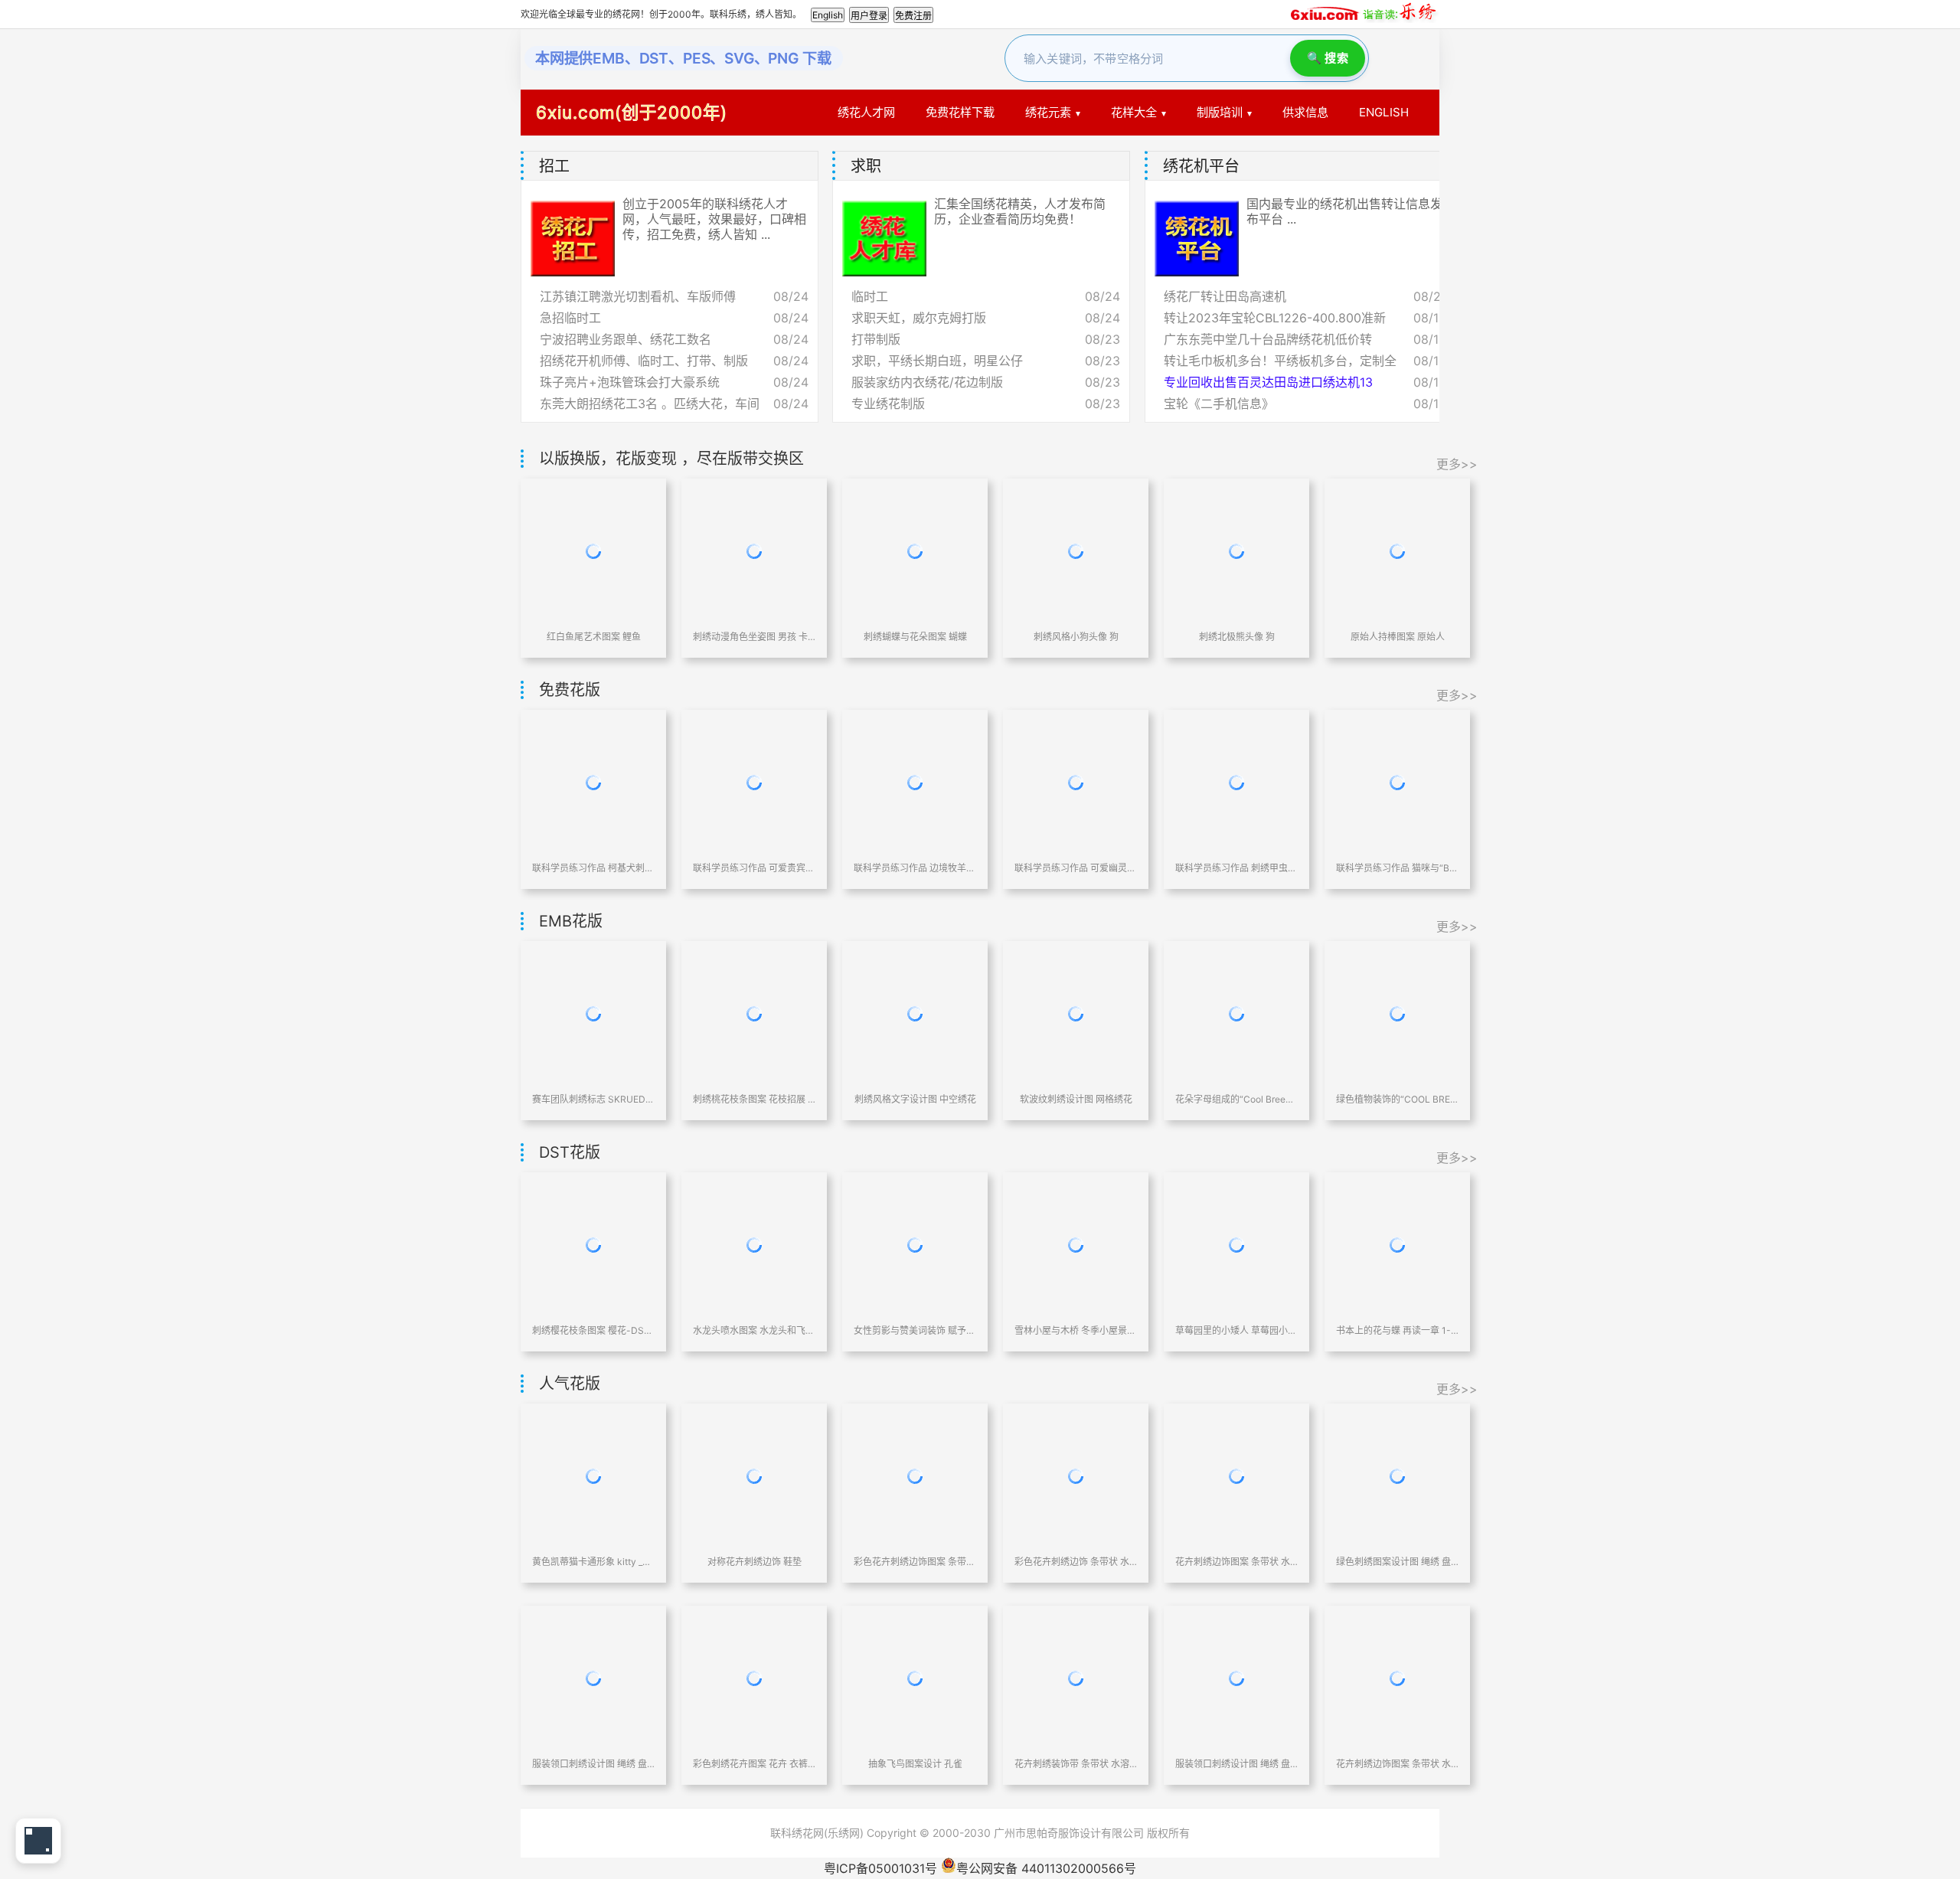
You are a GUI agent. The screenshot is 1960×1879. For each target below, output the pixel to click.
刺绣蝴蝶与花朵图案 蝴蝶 (915, 637)
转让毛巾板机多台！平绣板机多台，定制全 (1280, 361)
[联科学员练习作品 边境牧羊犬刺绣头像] (915, 783)
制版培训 (1220, 112)
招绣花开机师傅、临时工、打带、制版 (644, 361)
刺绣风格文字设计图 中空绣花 (915, 1099)
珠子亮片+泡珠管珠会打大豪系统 (630, 382)
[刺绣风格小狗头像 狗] (1076, 551)
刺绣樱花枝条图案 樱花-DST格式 (593, 1330)
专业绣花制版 (888, 404)
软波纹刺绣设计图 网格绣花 (1076, 1099)
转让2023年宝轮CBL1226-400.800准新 (1275, 318)
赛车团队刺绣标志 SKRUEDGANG (593, 1099)
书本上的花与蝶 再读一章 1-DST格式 (1397, 1330)
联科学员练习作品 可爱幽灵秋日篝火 (1076, 868)
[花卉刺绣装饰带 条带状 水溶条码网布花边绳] (1076, 1678)
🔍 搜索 (1328, 58)
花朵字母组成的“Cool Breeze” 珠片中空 (1236, 1099)
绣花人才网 (866, 112)
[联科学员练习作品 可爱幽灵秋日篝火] (1076, 783)
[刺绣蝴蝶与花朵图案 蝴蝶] (915, 551)
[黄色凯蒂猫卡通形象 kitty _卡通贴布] (593, 1476)
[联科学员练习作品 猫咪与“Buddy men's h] (1397, 783)
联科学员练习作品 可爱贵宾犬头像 (754, 868)
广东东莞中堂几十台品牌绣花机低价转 (1268, 339)
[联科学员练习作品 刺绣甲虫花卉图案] (1236, 783)
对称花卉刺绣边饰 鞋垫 (755, 1562)
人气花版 (570, 1384)
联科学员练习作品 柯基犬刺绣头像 (593, 868)
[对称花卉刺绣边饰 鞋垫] (754, 1476)
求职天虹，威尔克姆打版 (919, 318)
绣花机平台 (1201, 166)
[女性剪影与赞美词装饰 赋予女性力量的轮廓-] (915, 1245)
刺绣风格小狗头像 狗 (1076, 637)
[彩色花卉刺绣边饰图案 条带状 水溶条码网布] (915, 1476)
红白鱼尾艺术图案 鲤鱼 (594, 637)
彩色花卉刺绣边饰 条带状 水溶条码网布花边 (1076, 1562)
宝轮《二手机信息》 (1219, 404)
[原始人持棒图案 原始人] (1397, 551)
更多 (1432, 166)
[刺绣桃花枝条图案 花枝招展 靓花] (754, 1014)
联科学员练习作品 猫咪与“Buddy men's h (1397, 868)
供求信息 (1305, 112)
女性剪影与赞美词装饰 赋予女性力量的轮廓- (915, 1330)
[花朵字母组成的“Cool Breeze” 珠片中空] (1236, 1014)
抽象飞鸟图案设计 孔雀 (915, 1764)
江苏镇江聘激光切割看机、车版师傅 (638, 296)
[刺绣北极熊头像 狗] (1236, 551)
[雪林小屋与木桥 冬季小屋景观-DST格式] (1076, 1245)
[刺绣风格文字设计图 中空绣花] (915, 1014)
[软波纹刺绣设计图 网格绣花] (1076, 1014)
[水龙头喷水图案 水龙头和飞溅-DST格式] (754, 1245)
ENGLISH (1384, 112)
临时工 (870, 296)
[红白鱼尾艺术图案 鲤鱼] (593, 551)
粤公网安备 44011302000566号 (1046, 1868)
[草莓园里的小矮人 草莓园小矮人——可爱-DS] (1236, 1245)
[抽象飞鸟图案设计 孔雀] (915, 1678)
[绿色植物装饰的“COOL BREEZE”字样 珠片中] (1397, 1014)
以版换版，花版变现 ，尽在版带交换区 (671, 459)
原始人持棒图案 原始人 (1398, 637)
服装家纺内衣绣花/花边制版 (927, 382)
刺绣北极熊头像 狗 (1237, 637)
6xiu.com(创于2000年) (632, 112)
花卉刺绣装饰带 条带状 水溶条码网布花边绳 (1076, 1764)
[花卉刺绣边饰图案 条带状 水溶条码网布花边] (1236, 1476)
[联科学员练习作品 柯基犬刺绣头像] (593, 783)
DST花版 (570, 1152)
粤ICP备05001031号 (880, 1868)
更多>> (1457, 464)
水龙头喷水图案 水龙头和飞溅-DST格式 (754, 1330)
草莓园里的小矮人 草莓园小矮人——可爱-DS (1236, 1330)
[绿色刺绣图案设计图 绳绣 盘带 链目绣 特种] (1397, 1476)
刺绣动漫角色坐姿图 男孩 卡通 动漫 (754, 637)
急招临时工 (570, 318)
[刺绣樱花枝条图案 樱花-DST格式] (593, 1245)
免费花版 (570, 690)
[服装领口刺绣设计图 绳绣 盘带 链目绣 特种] (593, 1678)
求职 (866, 166)
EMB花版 (571, 921)
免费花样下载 (960, 112)
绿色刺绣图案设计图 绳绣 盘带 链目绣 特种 (1397, 1562)
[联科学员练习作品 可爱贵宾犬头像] (754, 783)
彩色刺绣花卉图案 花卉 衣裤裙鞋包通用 (754, 1764)
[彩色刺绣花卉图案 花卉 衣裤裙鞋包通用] (754, 1678)
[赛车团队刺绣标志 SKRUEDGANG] (593, 1014)
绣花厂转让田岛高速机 (1225, 296)
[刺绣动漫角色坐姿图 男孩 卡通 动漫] (754, 551)
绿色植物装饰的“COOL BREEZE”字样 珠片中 (1397, 1099)
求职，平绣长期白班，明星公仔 (937, 361)
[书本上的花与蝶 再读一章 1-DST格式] (1397, 1245)
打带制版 (876, 339)
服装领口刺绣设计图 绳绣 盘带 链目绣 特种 (593, 1764)
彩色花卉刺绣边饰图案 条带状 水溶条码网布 (915, 1562)
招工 (554, 166)
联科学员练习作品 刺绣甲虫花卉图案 (1236, 868)
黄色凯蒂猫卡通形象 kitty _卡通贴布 (593, 1562)
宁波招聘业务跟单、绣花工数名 (626, 339)
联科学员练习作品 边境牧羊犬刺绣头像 (915, 868)
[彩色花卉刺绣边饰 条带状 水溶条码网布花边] (1076, 1476)
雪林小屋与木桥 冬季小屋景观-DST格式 (1076, 1330)
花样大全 (1134, 112)
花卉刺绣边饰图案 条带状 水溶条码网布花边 (1236, 1562)
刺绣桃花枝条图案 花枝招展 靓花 (754, 1099)
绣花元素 (1048, 112)
